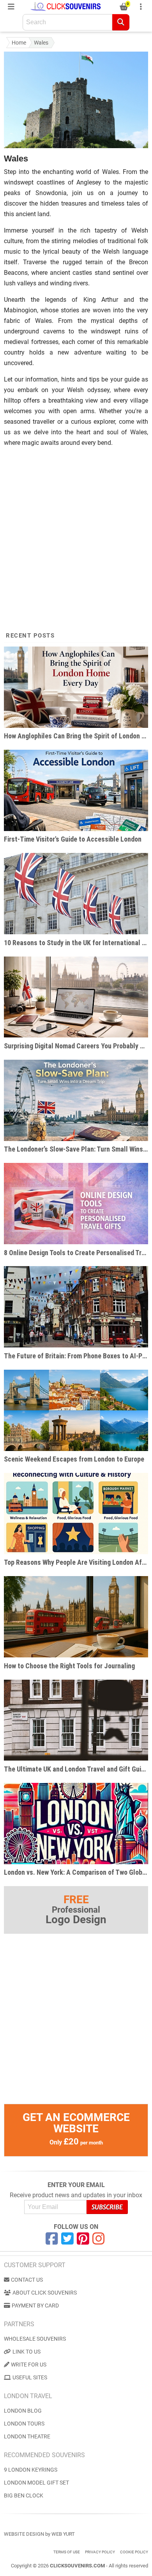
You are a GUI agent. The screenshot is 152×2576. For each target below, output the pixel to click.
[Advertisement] (76, 533)
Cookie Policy (134, 2552)
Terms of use (67, 2552)
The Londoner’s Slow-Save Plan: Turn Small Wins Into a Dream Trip (76, 1149)
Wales (41, 43)
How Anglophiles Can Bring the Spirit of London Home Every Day (76, 736)
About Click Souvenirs (45, 2293)
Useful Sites (30, 2377)
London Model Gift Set (36, 2483)
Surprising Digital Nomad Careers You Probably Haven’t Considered (76, 1046)
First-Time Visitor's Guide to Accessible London (73, 839)
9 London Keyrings (31, 2470)
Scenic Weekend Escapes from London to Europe (74, 1459)
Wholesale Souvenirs (35, 2339)
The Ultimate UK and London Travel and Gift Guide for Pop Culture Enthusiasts (76, 1769)
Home (19, 43)
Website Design (24, 2534)
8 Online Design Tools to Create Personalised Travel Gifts (76, 1253)
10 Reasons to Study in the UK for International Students (76, 943)
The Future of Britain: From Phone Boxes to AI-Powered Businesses (76, 1356)
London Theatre (27, 2436)
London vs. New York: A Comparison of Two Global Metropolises (76, 1872)
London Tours (24, 2424)
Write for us (29, 2365)
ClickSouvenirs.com (77, 2566)
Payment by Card (35, 2306)
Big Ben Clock (24, 2495)
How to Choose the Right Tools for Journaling (69, 1666)
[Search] (121, 22)
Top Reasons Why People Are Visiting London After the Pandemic (76, 1562)
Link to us (27, 2352)
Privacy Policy (100, 2552)
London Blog (23, 2411)
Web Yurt (63, 2534)
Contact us (27, 2280)
